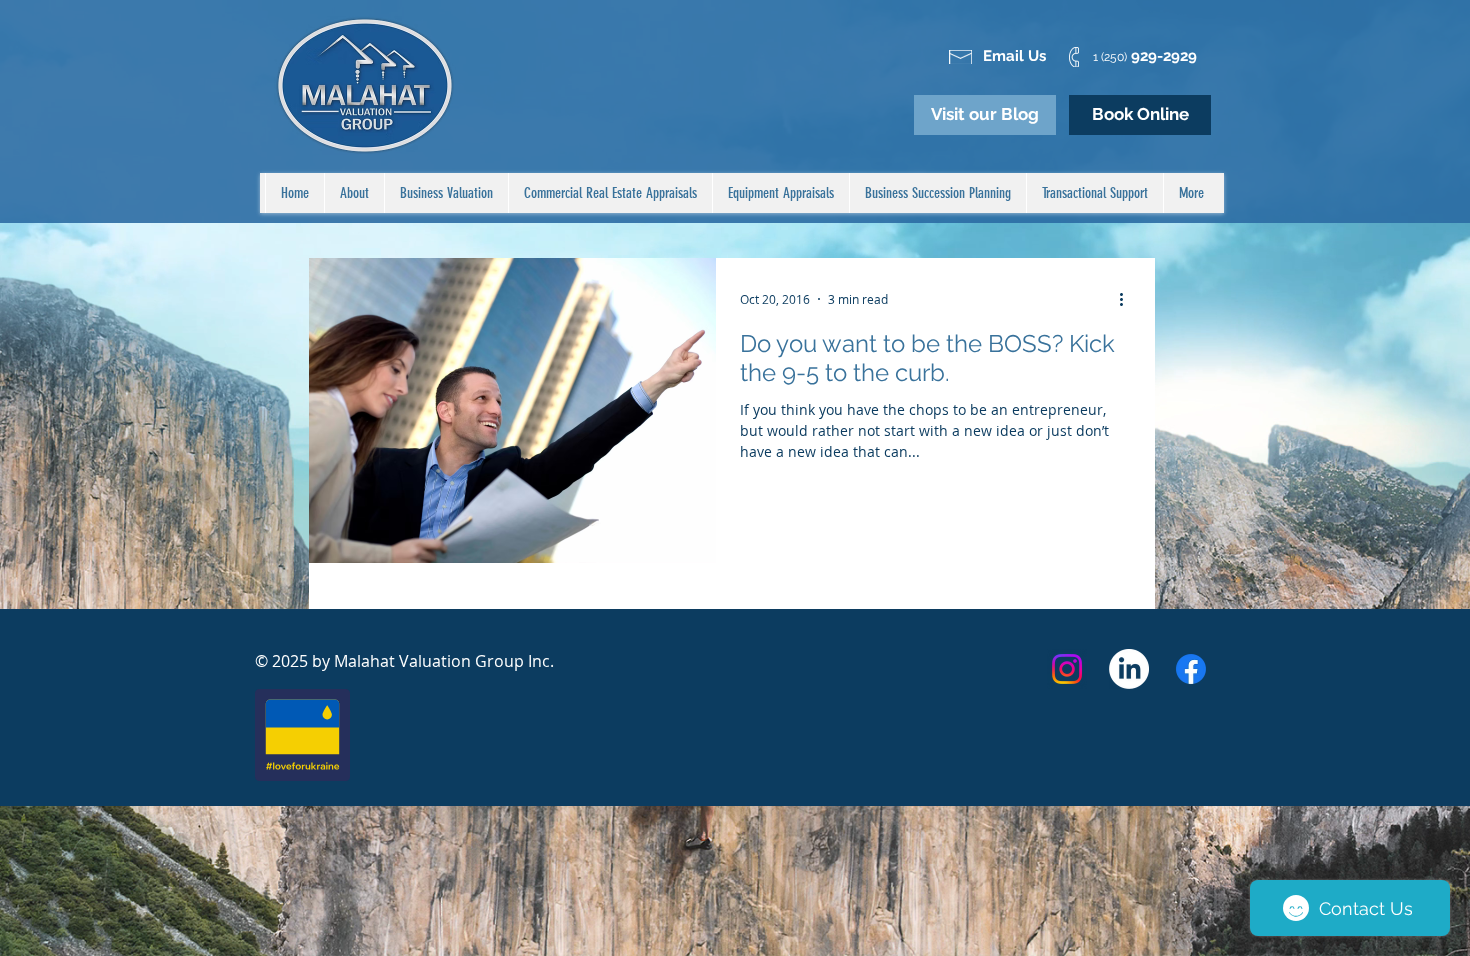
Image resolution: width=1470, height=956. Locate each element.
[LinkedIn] (1129, 669)
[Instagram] (1067, 669)
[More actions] (1128, 299)
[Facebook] (1191, 669)
